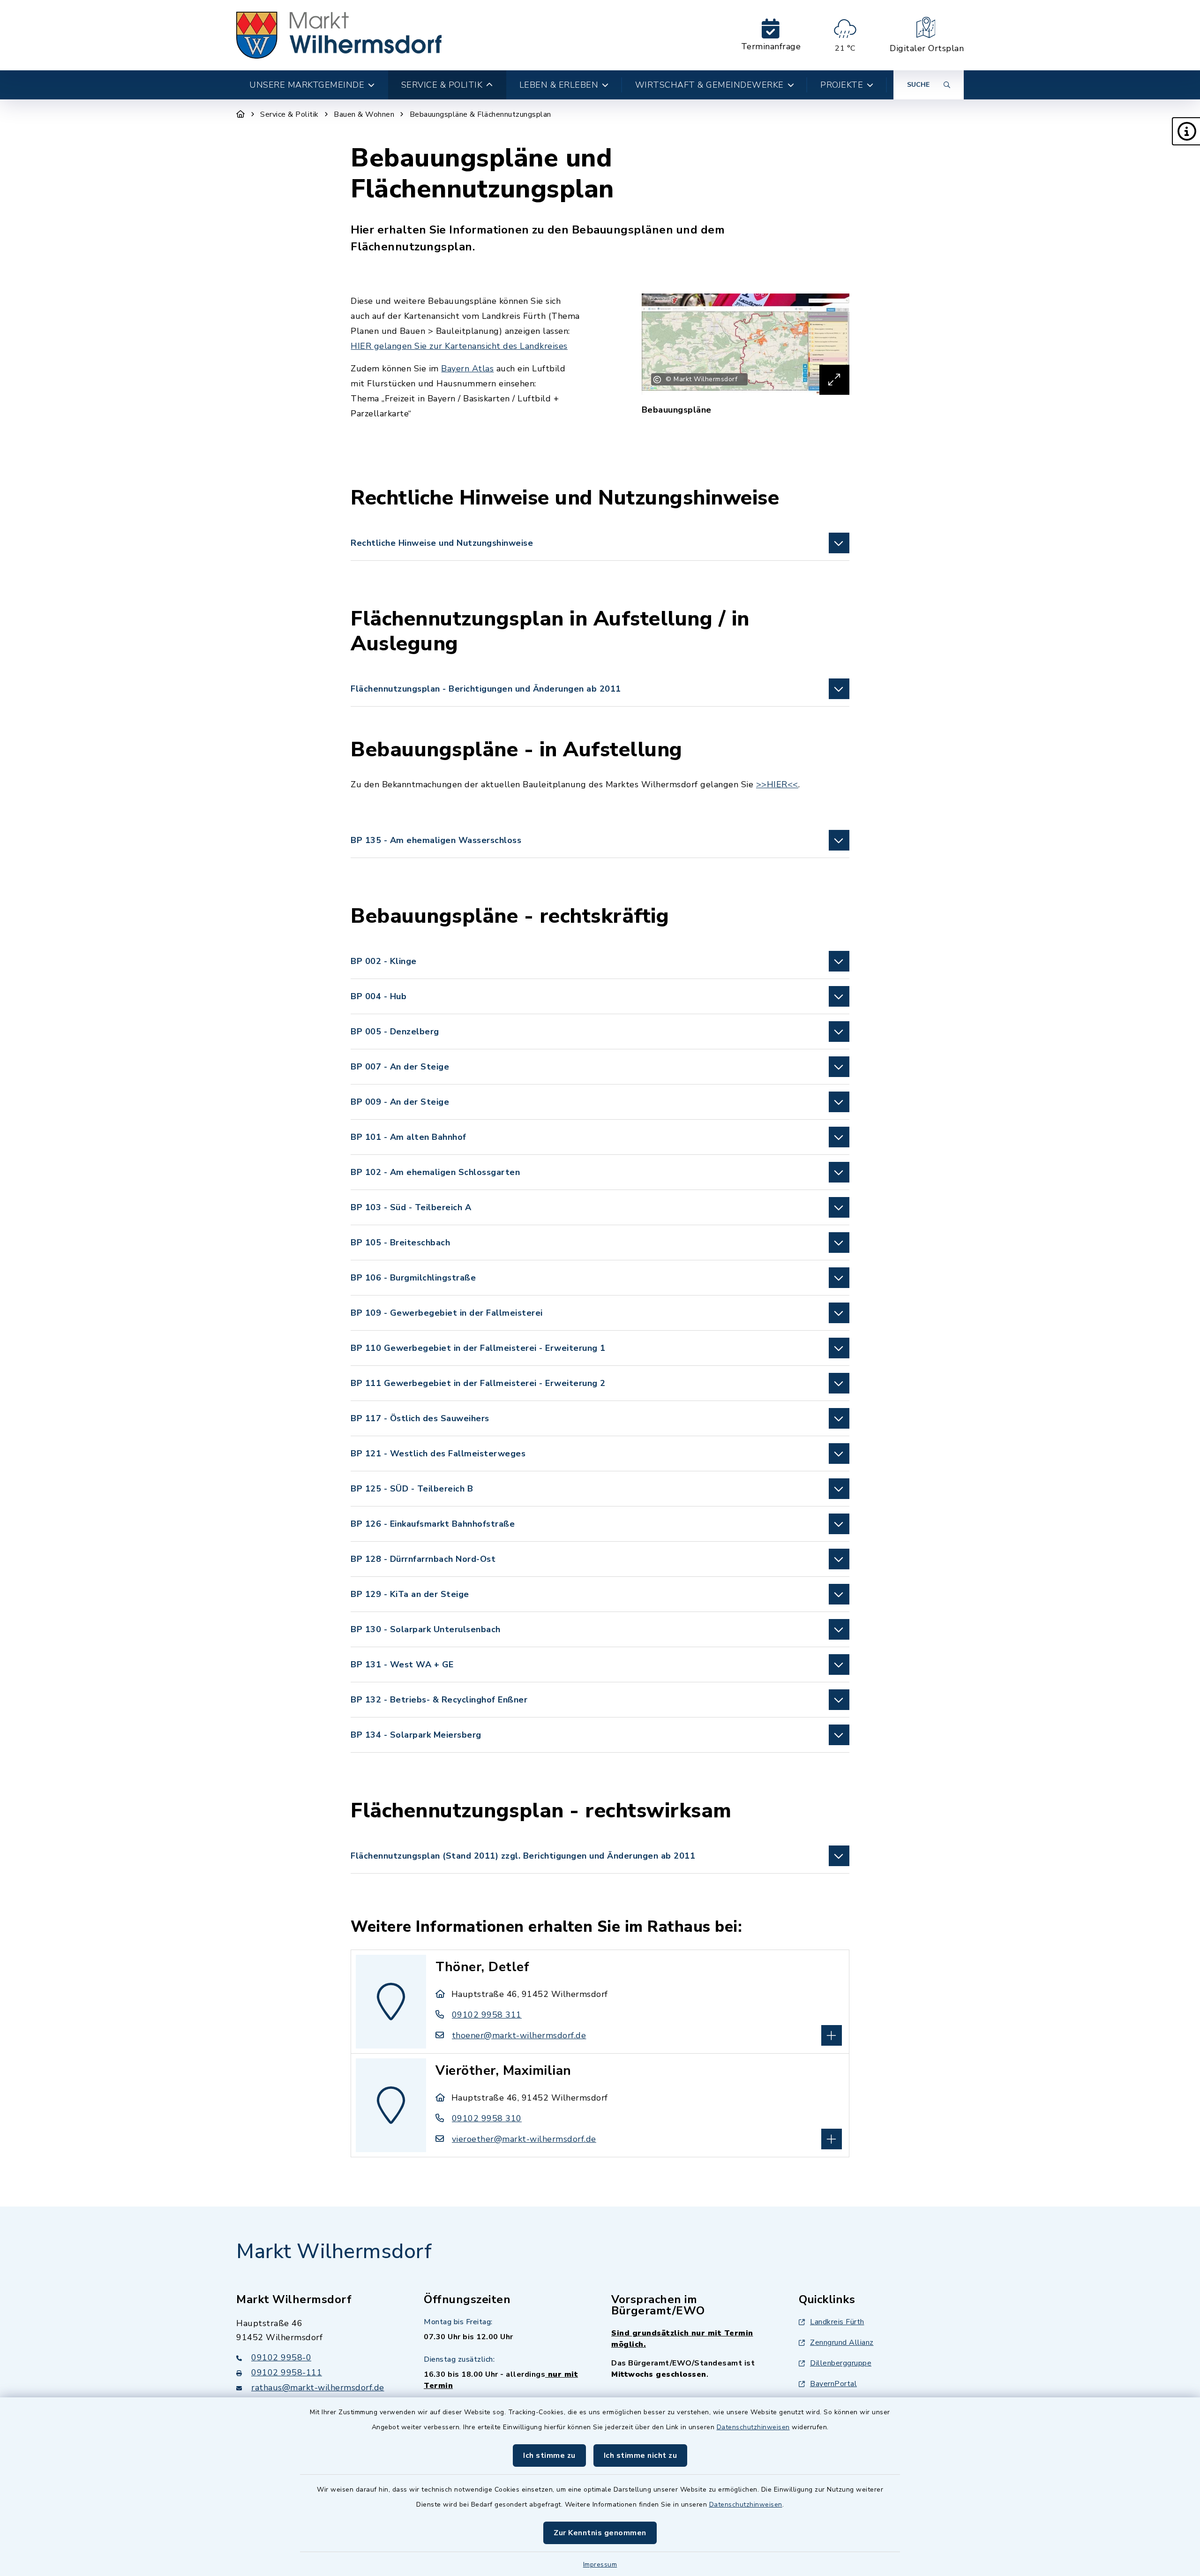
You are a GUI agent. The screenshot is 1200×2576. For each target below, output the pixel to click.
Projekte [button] (842, 85)
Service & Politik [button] (442, 85)
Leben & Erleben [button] (559, 85)
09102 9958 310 (487, 2118)
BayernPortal (833, 2384)
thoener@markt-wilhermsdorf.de (519, 2035)
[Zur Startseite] (241, 114)
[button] (1186, 131)
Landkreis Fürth (837, 2322)
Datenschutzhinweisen (753, 2427)
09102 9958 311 (487, 2015)
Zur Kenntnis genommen (600, 2533)
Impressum (600, 2565)
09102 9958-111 (287, 2373)
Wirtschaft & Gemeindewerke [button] (709, 85)
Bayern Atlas (467, 369)
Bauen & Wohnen (364, 114)
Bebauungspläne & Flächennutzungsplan (480, 114)
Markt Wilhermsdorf (334, 2252)
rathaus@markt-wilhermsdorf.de (318, 2388)
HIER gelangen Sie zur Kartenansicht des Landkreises (459, 346)
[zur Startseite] (339, 35)
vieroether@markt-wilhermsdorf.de (524, 2139)
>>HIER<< (777, 784)
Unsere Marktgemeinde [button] (307, 85)
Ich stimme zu (549, 2455)
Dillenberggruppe (841, 2363)
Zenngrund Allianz (842, 2343)
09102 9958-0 (281, 2358)
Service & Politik (289, 114)
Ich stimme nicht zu (641, 2455)
